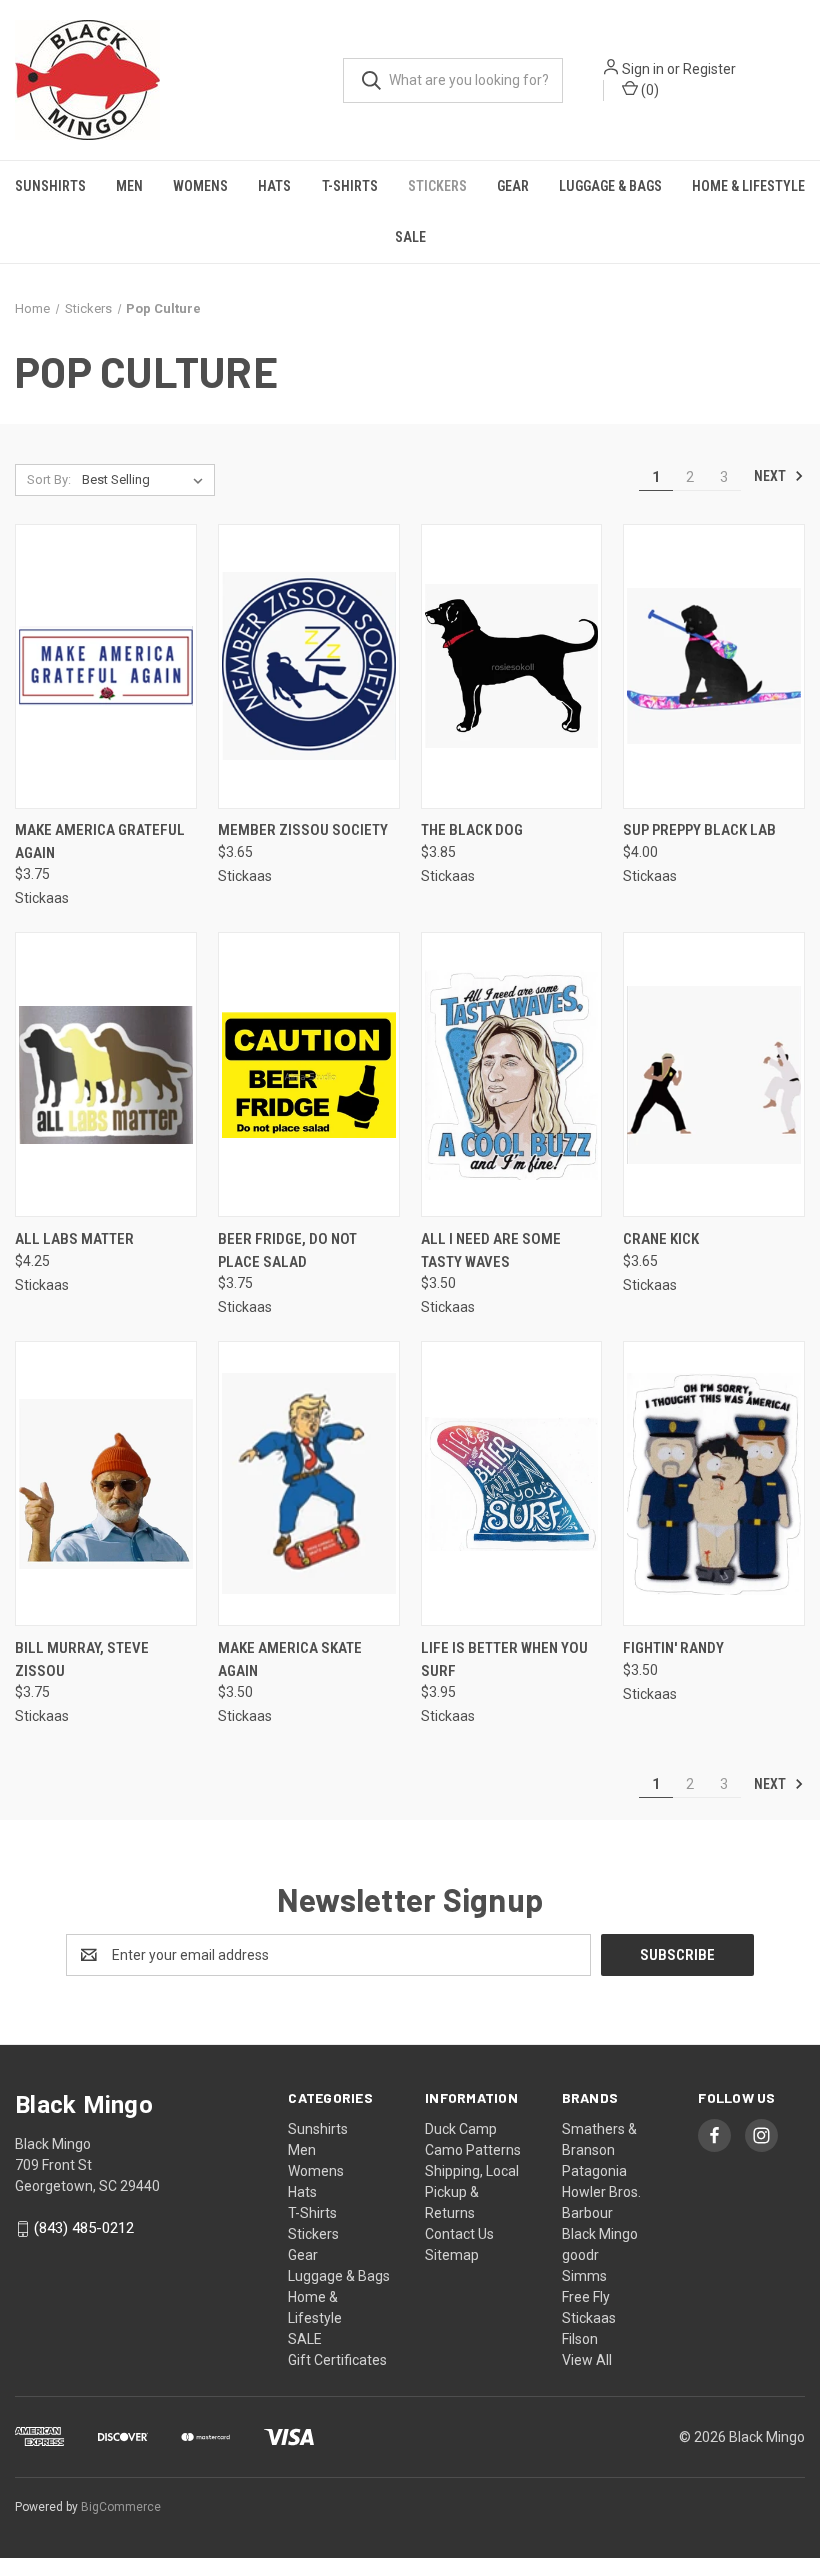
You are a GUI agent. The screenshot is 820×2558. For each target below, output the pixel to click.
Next (771, 476)
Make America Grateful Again (100, 841)
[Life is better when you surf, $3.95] (512, 1483)
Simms (584, 2276)
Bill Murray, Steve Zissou (82, 1659)
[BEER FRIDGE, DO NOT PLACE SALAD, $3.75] (309, 1074)
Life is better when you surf (504, 1659)
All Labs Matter (74, 1239)
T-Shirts (350, 186)
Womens (200, 186)
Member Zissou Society (303, 830)
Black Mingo (600, 2234)
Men (129, 186)
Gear (513, 186)
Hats (274, 186)
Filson (580, 2339)
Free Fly (586, 2297)
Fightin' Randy (673, 1648)
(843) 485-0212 (84, 2228)
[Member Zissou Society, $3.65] (309, 666)
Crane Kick (661, 1239)
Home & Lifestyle (748, 186)
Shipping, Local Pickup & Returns (472, 2192)
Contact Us (459, 2234)
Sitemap (452, 2255)
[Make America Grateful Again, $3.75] (106, 666)
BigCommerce (121, 2507)
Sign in (643, 69)
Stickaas (589, 2318)
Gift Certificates (337, 2360)
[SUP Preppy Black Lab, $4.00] (714, 666)
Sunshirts (50, 186)
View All (587, 2360)
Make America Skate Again (290, 1659)
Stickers (437, 186)
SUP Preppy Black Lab (699, 830)
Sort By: (49, 479)
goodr (580, 2255)
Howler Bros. (601, 2192)
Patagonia (594, 2171)
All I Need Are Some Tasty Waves (491, 1250)
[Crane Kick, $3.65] (714, 1074)
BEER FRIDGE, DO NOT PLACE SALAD (287, 1250)
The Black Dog (472, 830)
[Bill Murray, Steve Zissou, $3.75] (106, 1483)
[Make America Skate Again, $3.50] (309, 1483)
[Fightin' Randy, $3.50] (714, 1483)
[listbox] (146, 480)
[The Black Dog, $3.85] (512, 666)
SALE (410, 237)
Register (709, 69)
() (648, 90)
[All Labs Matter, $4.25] (106, 1074)
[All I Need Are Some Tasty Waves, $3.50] (512, 1074)
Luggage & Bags (610, 186)
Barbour (587, 2213)
